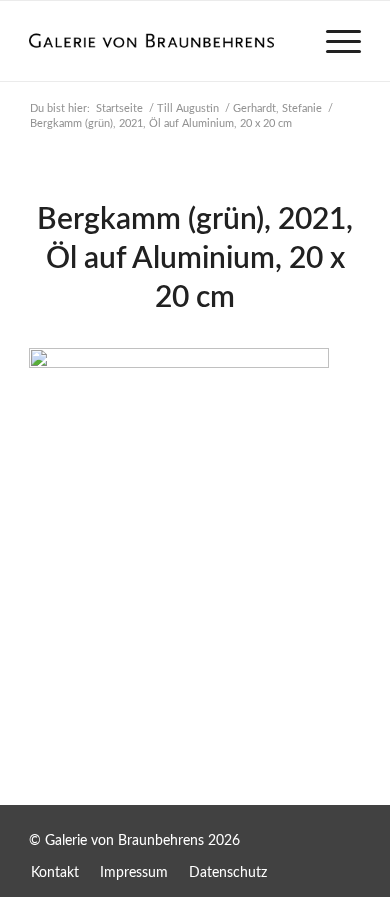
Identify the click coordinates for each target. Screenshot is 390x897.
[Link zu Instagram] (346, 831)
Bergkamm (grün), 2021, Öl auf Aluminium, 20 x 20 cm (195, 259)
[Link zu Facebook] (306, 831)
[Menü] (333, 41)
